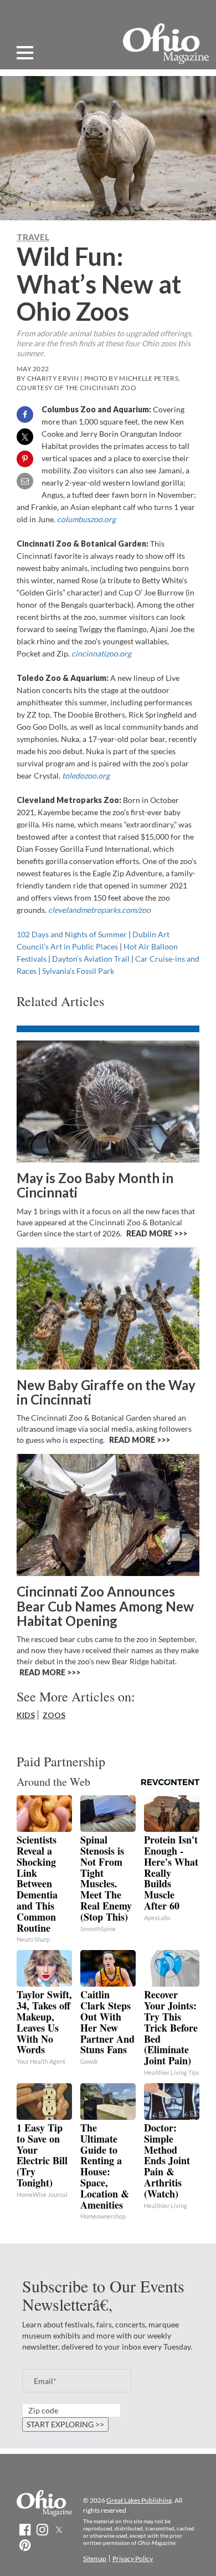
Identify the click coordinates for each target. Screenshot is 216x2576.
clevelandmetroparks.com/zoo (99, 910)
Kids (26, 1715)
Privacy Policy (133, 2559)
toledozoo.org (86, 776)
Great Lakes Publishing (139, 2500)
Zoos (54, 1715)
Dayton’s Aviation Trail (91, 959)
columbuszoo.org (86, 519)
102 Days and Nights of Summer (72, 934)
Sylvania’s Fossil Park (78, 971)
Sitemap (95, 2559)
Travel (33, 237)
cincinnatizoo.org (101, 653)
